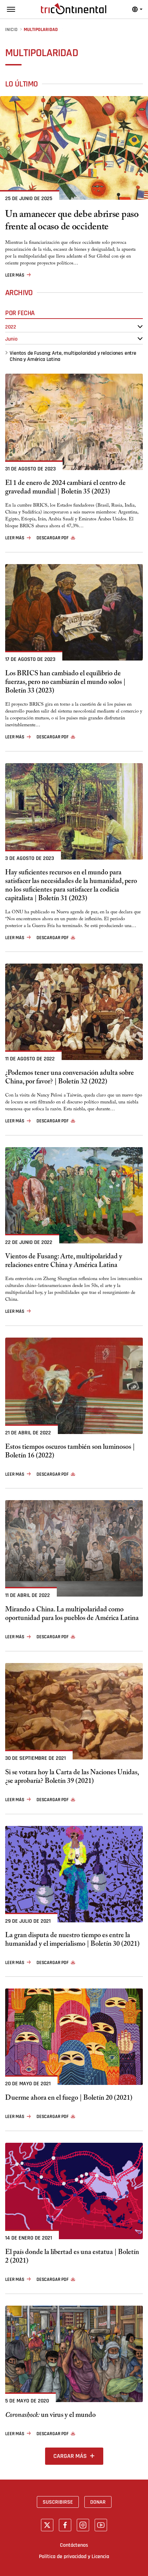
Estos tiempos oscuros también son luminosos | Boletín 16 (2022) (70, 1452)
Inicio (11, 30)
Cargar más (70, 2456)
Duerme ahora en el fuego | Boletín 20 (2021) (69, 2099)
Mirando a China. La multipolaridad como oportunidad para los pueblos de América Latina (72, 1615)
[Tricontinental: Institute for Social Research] (74, 9)
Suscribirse (58, 2502)
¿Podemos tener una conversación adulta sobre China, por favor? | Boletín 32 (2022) (70, 1078)
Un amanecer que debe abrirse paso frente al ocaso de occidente (72, 222)
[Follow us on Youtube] (101, 2525)
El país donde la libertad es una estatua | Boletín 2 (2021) (72, 2257)
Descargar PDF (52, 538)
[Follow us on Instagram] (83, 2525)
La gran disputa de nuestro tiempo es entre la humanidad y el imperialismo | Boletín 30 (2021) (72, 1941)
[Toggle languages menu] (137, 9)
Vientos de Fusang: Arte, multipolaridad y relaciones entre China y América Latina (73, 356)
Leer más (15, 275)
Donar (98, 2502)
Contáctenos (74, 2545)
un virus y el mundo (50, 2416)
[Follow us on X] (47, 2525)
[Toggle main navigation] (11, 9)
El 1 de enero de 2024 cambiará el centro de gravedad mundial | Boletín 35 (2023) (65, 488)
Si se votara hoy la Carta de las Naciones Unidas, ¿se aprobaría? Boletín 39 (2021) (72, 1778)
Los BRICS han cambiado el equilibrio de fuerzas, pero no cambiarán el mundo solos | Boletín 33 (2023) (65, 683)
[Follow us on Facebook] (65, 2525)
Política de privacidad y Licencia (74, 2556)
